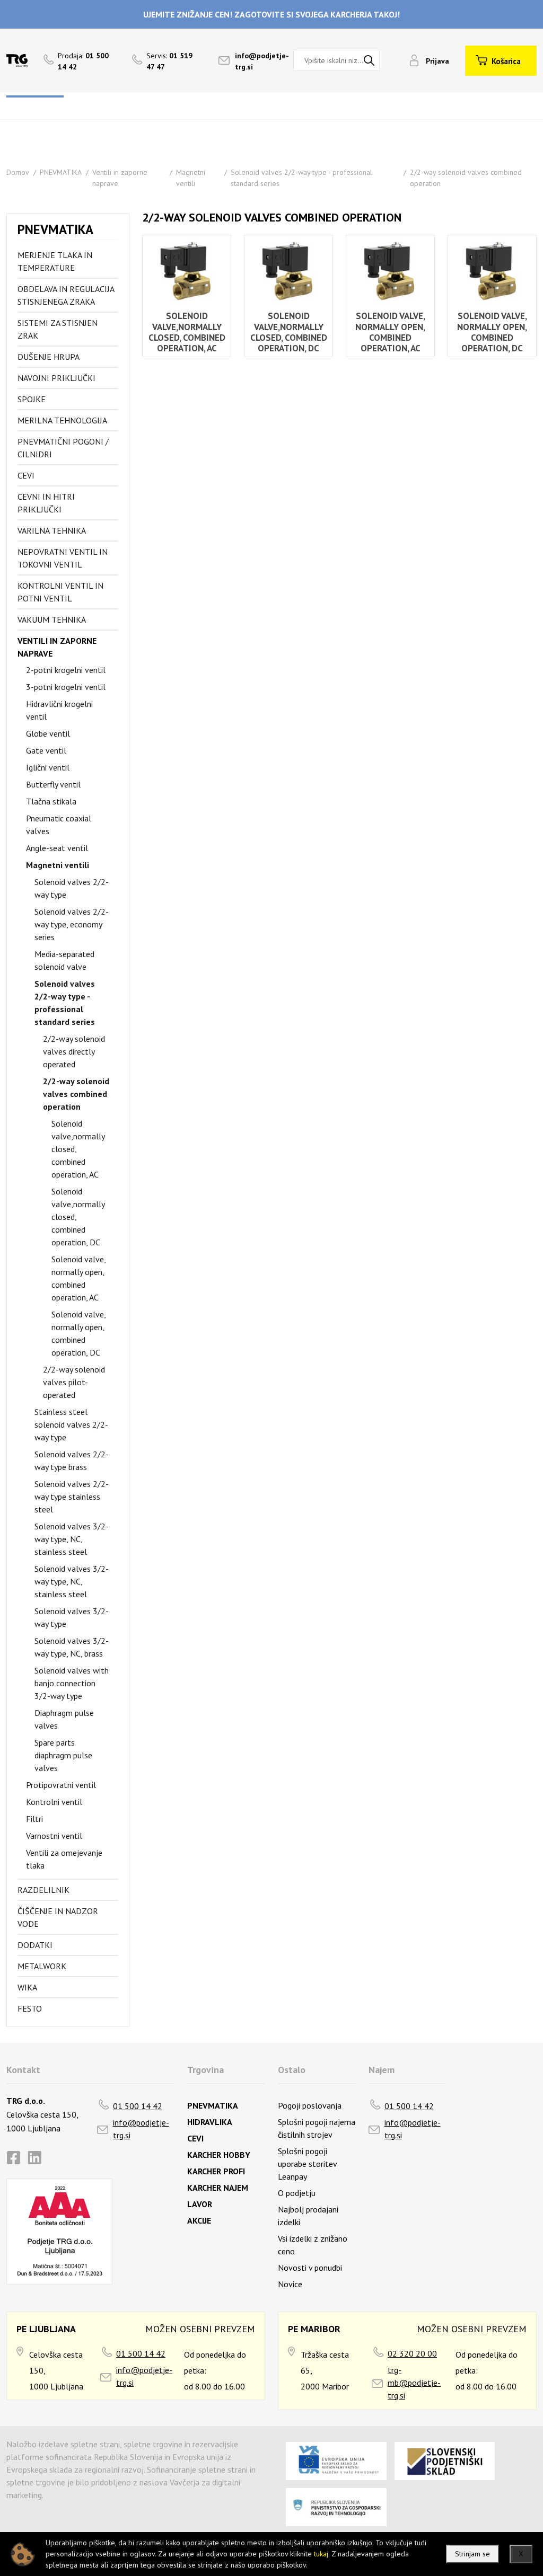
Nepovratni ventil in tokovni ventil (63, 558)
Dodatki (35, 1945)
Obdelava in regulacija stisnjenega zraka (66, 295)
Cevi (26, 475)
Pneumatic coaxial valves (59, 825)
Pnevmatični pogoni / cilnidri (63, 448)
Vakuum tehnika (52, 619)
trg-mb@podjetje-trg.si (414, 2383)
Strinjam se (472, 2554)
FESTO (30, 2008)
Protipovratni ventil (61, 1785)
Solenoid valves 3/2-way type (72, 1617)
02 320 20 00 (412, 2353)
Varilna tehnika (52, 530)
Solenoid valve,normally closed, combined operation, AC (78, 1149)
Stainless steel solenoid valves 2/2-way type (71, 1424)
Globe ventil (48, 733)
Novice (290, 2284)
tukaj (321, 2554)
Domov (18, 172)
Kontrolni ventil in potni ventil (60, 592)
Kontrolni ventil (54, 1802)
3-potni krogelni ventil (66, 687)
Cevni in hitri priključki (46, 503)
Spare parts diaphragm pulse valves (63, 1755)
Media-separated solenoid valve (64, 960)
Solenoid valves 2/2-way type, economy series (72, 924)
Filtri (34, 1819)
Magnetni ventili (58, 865)
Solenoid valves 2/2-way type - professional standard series (65, 1003)
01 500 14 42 (138, 2106)
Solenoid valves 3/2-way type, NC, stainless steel (72, 1539)
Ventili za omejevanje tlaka (64, 1859)
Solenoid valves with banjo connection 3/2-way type (72, 1683)
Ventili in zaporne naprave (57, 647)
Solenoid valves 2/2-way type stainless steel (72, 1497)
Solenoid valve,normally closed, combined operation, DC (78, 1217)
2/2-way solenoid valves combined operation (76, 1094)
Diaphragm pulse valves (64, 1719)
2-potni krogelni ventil (66, 670)
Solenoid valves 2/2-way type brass (72, 1460)
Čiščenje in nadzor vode (58, 1917)
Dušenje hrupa (49, 357)
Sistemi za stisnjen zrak (58, 329)
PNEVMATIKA (61, 172)
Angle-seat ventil (57, 848)
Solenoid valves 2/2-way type (72, 888)
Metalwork (42, 1966)
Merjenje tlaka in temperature (55, 261)
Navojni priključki (56, 378)
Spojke (32, 399)
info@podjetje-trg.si (141, 2129)
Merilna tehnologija (62, 420)
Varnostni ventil (54, 1836)
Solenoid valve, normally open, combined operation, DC (78, 1333)
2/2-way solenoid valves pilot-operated (74, 1382)
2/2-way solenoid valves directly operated (74, 1051)
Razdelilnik (43, 1890)
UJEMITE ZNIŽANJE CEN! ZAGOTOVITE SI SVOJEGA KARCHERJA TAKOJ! (271, 14)
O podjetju (297, 2193)
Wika (27, 1987)
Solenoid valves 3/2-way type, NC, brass (72, 1647)
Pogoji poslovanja (310, 2105)
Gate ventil (46, 750)
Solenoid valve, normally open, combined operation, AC (78, 1278)
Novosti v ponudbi (310, 2268)
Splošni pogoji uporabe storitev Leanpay (307, 2164)
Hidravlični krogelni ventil (59, 710)
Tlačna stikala (51, 801)
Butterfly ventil (53, 784)
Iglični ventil (48, 767)
